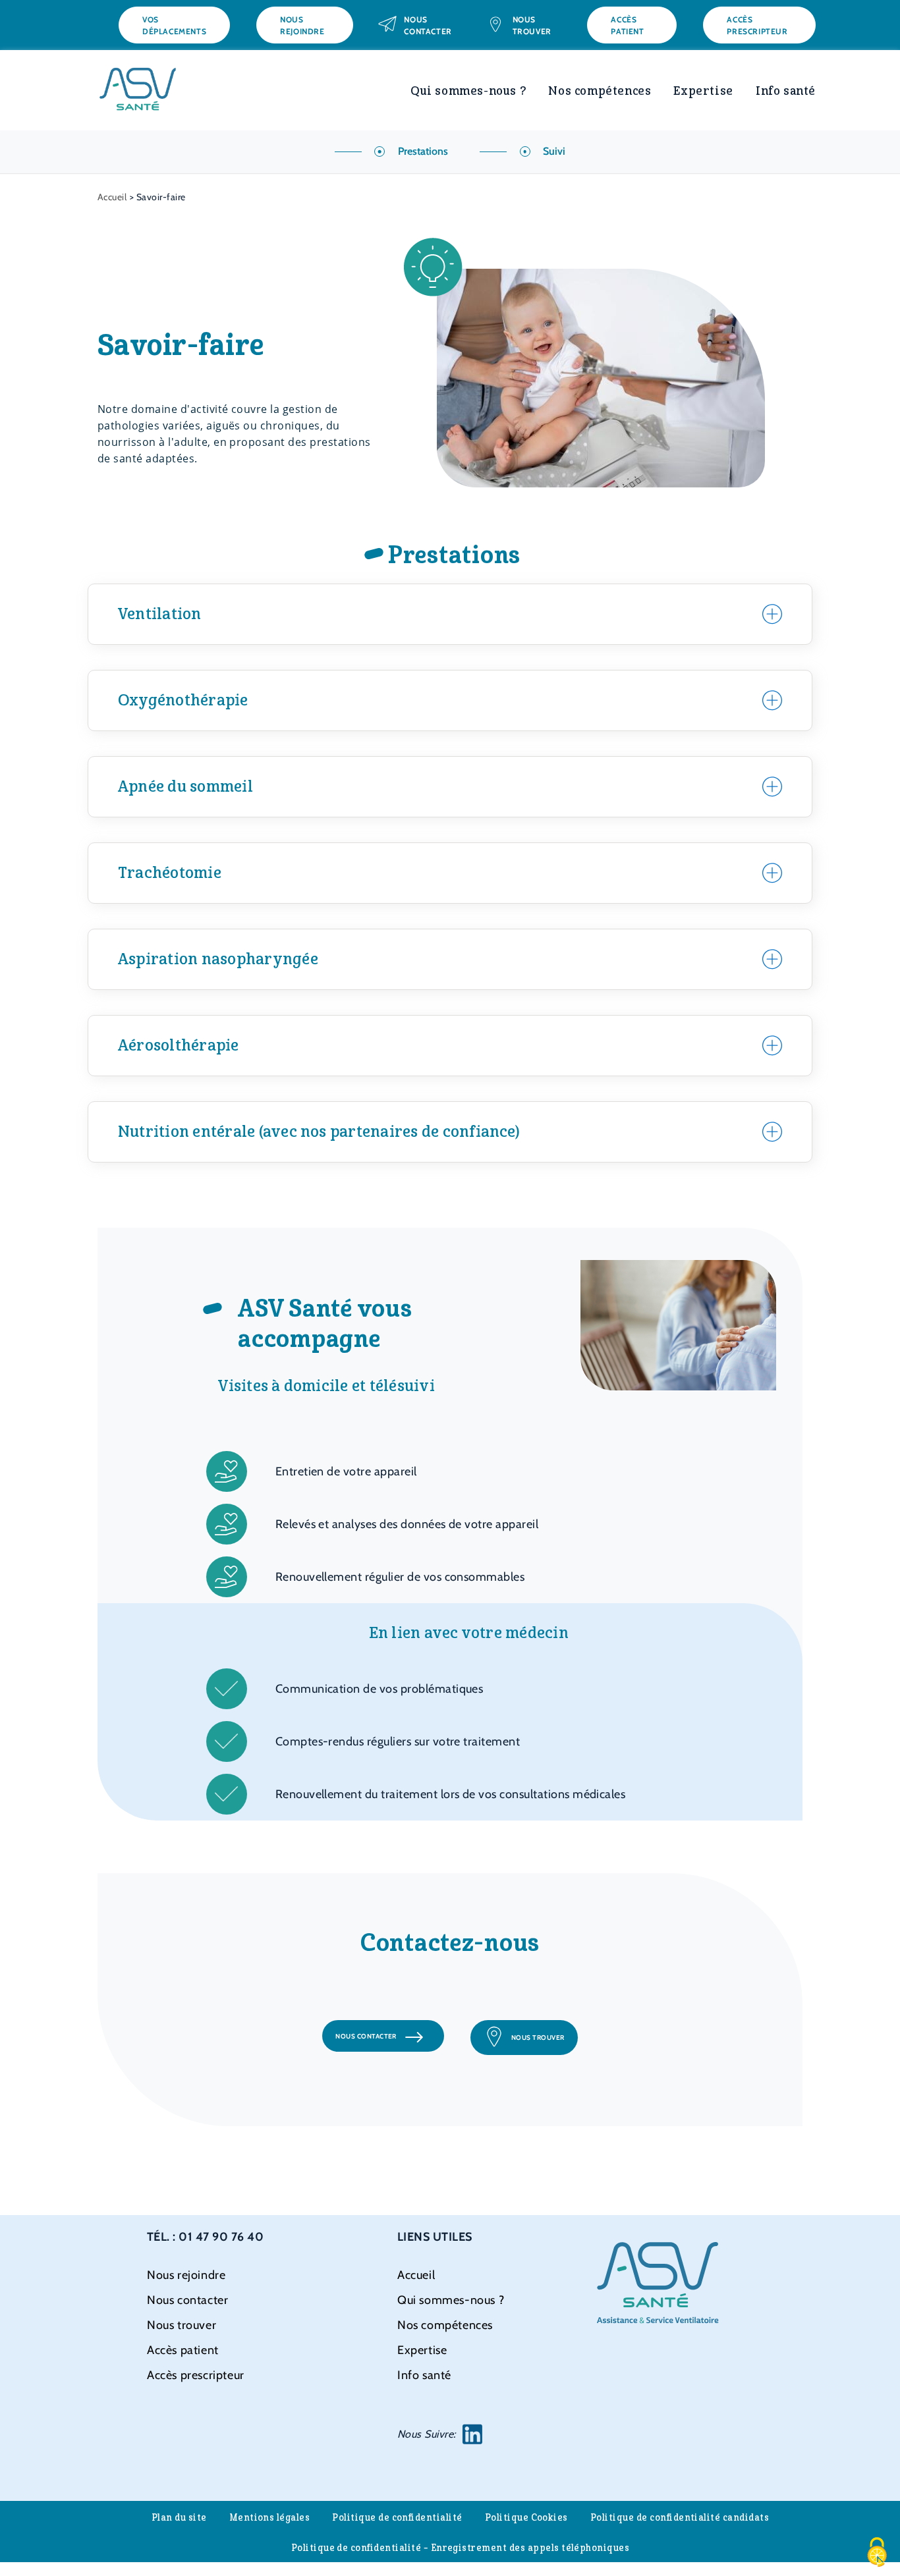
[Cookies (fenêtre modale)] (877, 2553)
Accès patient (183, 2350)
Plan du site (179, 2518)
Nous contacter (428, 25)
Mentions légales (270, 2518)
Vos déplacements (174, 25)
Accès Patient (627, 25)
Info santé (786, 91)
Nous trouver (532, 25)
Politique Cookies (526, 2518)
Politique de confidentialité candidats (680, 2518)
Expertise (703, 91)
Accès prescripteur (757, 25)
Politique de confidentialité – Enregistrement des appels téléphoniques (461, 2548)
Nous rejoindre (302, 25)
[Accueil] (137, 73)
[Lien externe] (472, 2434)
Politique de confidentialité (397, 2518)
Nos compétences (600, 91)
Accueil (112, 197)
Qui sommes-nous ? (468, 91)
